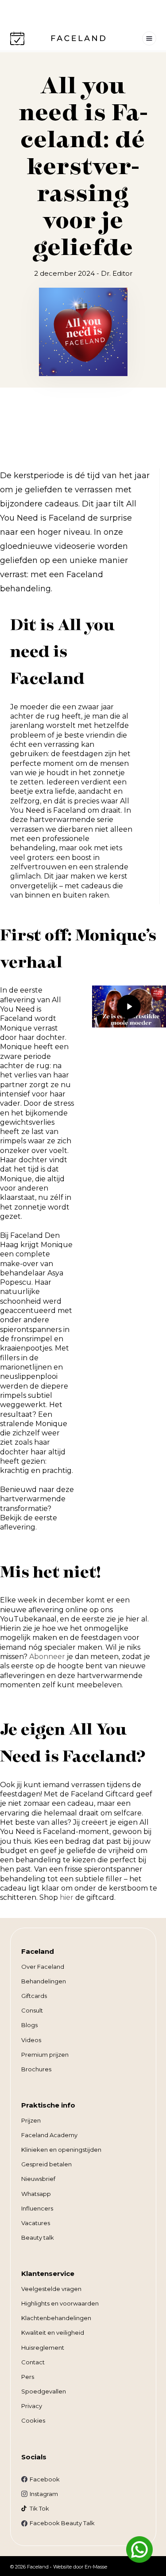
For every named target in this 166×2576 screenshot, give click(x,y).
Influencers (37, 2208)
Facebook (45, 2479)
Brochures (36, 2069)
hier (67, 1897)
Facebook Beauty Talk (62, 2523)
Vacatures (36, 2223)
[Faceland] (78, 39)
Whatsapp (36, 2194)
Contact (33, 2362)
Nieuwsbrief (38, 2179)
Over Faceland (43, 1967)
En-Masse (96, 2567)
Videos (31, 2040)
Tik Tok (39, 2508)
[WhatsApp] (139, 2549)
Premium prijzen (45, 2055)
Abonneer (47, 1657)
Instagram (44, 2494)
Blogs (29, 2025)
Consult (32, 2010)
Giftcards (34, 1996)
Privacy (32, 2406)
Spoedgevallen (44, 2391)
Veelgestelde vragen (51, 2289)
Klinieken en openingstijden (61, 2150)
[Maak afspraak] (17, 38)
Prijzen (31, 2120)
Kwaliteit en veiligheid (53, 2332)
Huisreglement (43, 2348)
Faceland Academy (49, 2135)
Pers (28, 2377)
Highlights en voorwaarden (60, 2303)
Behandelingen (44, 1981)
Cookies (33, 2420)
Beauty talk (38, 2237)
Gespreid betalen (46, 2164)
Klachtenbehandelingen (56, 2318)
